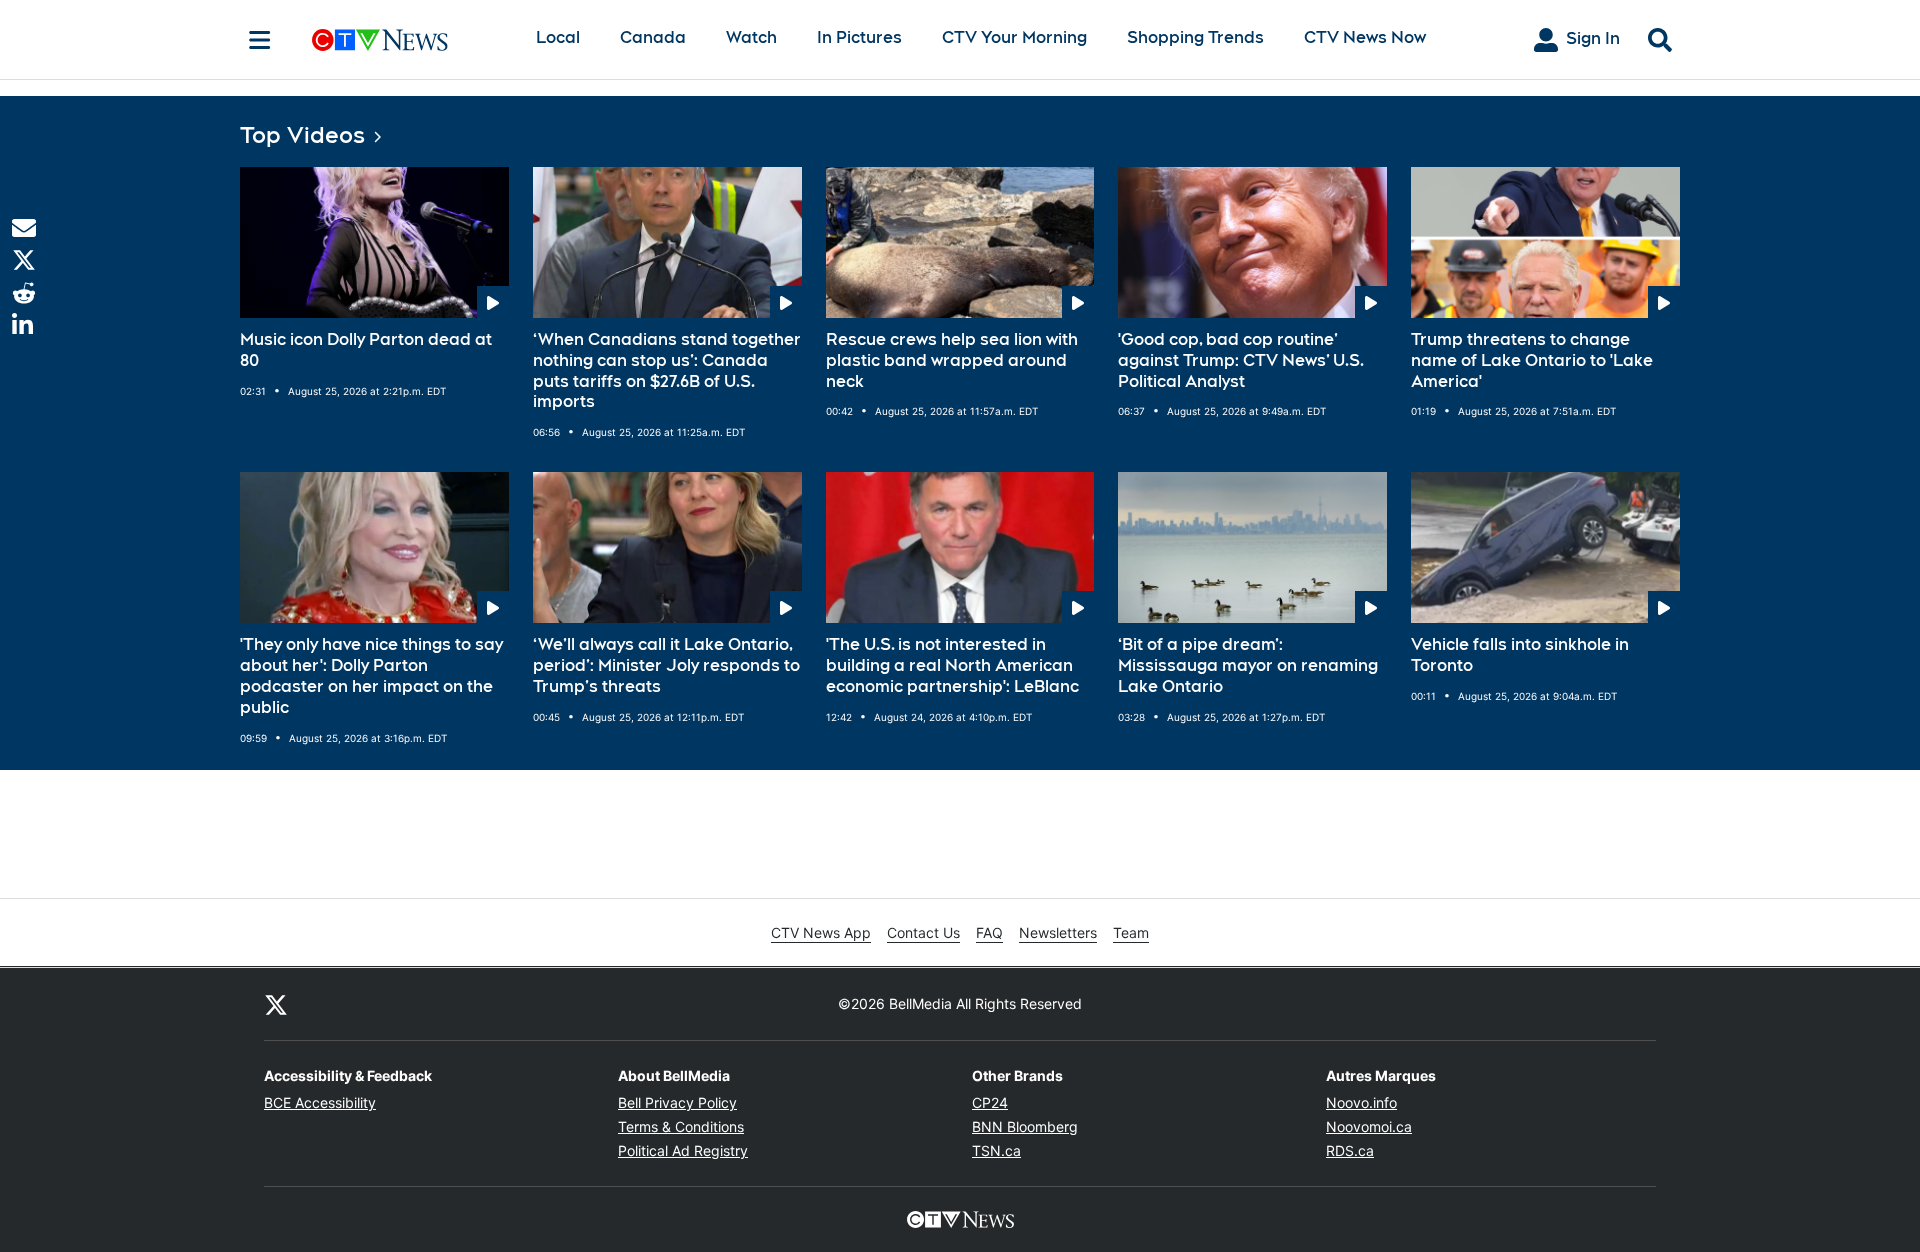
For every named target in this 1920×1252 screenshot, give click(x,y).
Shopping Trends (1195, 37)
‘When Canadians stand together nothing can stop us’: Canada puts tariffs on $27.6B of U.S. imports (667, 370)
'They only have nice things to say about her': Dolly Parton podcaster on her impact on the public (371, 675)
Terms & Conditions (681, 1126)
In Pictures (859, 37)
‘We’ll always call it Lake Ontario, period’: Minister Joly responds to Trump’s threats (666, 665)
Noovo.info (1361, 1102)
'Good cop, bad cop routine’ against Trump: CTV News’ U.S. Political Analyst (1241, 360)
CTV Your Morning (1014, 37)
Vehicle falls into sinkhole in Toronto (1520, 655)
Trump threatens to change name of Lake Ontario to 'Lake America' (1532, 360)
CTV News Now (1365, 37)
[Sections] (260, 40)
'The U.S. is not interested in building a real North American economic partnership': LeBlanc (952, 665)
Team (1131, 932)
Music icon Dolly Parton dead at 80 (366, 350)
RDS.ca (1350, 1150)
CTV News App (821, 932)
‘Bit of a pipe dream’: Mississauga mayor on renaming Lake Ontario (1248, 665)
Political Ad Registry (683, 1150)
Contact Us (923, 932)
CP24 (990, 1102)
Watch (751, 37)
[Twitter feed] (276, 1004)
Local (558, 37)
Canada (653, 37)
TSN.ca (996, 1150)
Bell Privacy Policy (677, 1102)
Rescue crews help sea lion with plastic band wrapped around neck (952, 360)
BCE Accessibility (320, 1102)
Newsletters (1058, 932)
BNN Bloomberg (1025, 1126)
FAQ (989, 932)
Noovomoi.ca (1369, 1126)
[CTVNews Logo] (408, 39)
